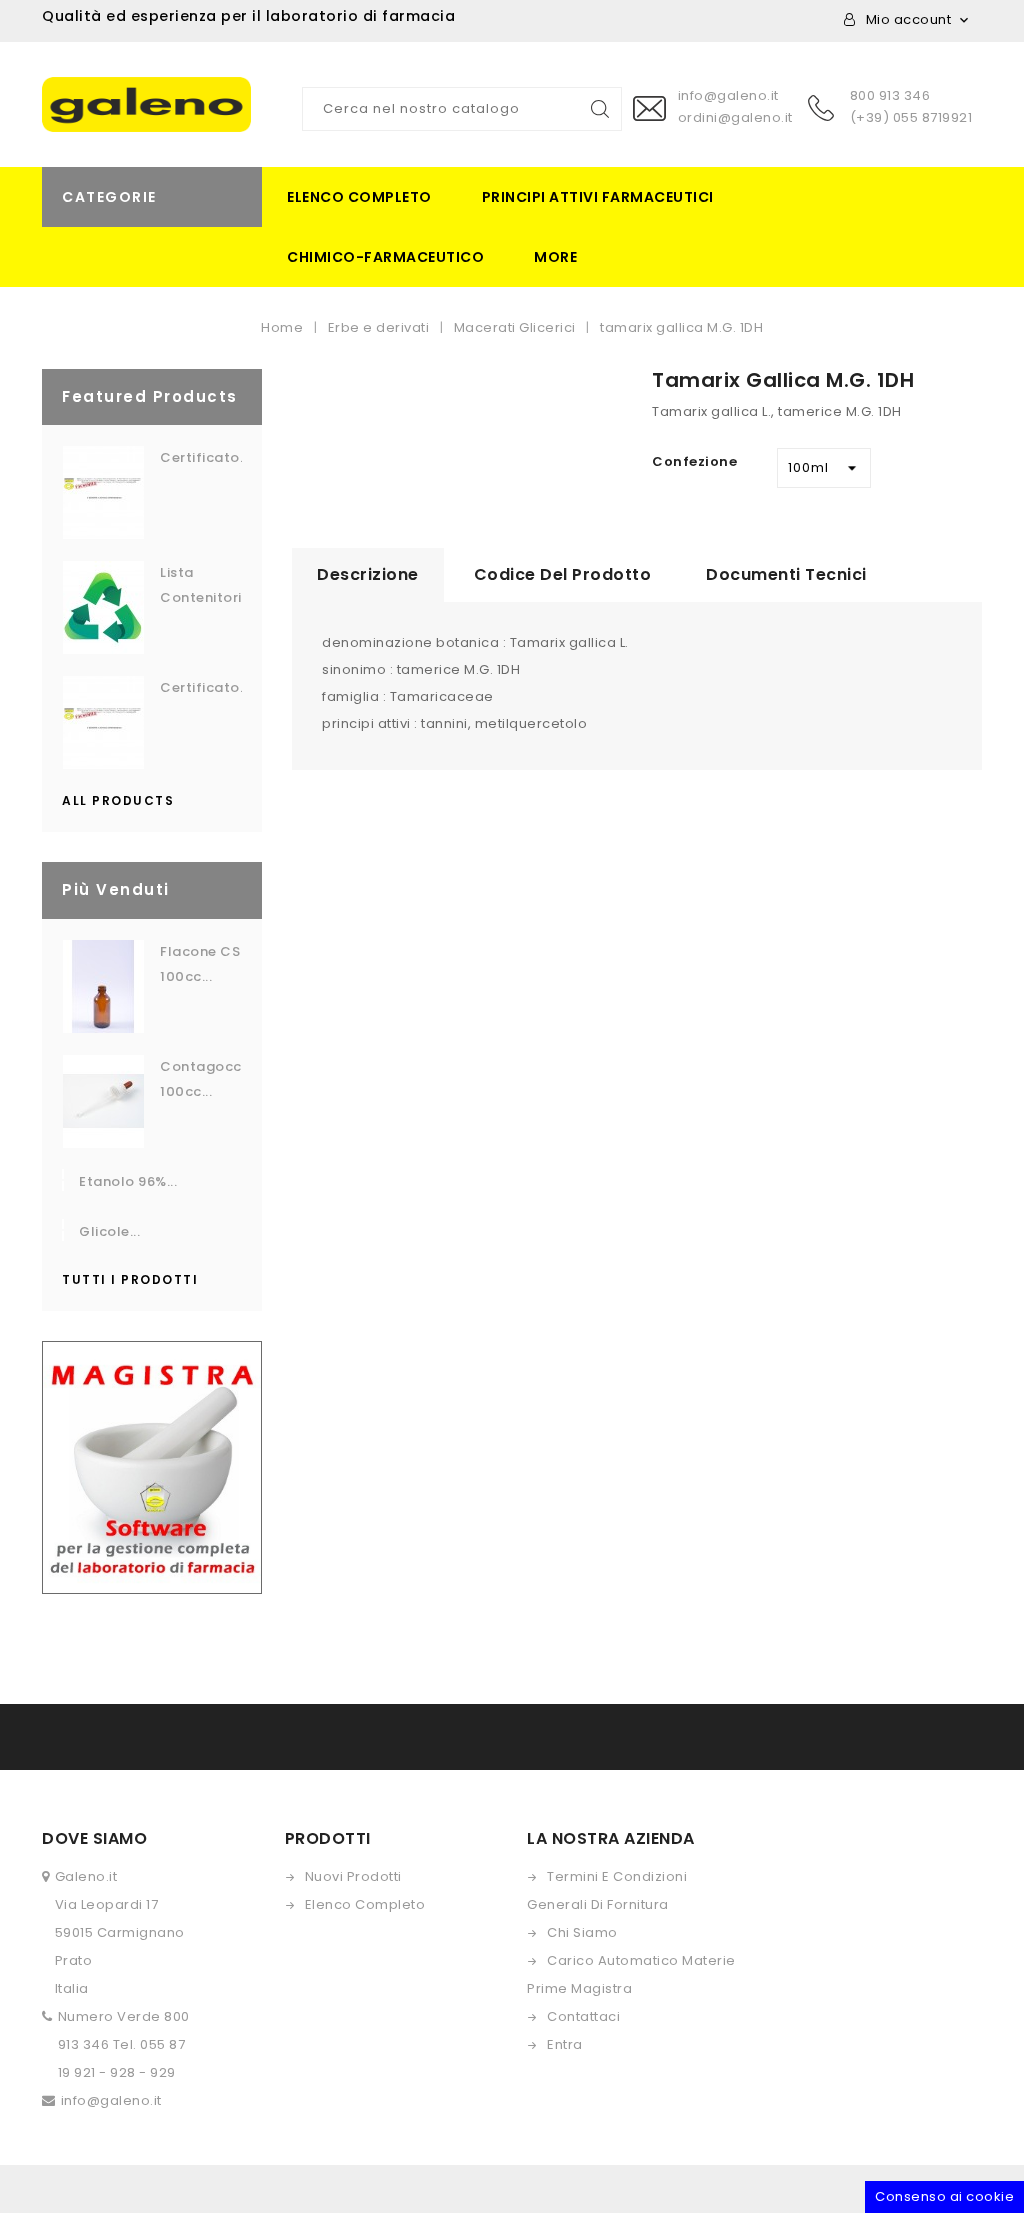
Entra (565, 2044)
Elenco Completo (365, 1904)
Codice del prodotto (563, 574)
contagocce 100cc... (201, 1079)
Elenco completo (359, 197)
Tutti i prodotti (130, 1279)
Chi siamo (582, 1932)
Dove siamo (94, 1838)
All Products (118, 800)
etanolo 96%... (128, 1181)
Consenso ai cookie (944, 2196)
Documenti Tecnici (786, 574)
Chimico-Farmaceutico (385, 257)
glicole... (109, 1231)
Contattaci (583, 2016)
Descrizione (368, 574)
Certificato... (201, 457)
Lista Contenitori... (201, 585)
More (555, 257)
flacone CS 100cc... (200, 964)
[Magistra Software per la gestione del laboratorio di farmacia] (152, 1466)
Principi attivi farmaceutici (598, 197)
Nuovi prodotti (353, 1876)
